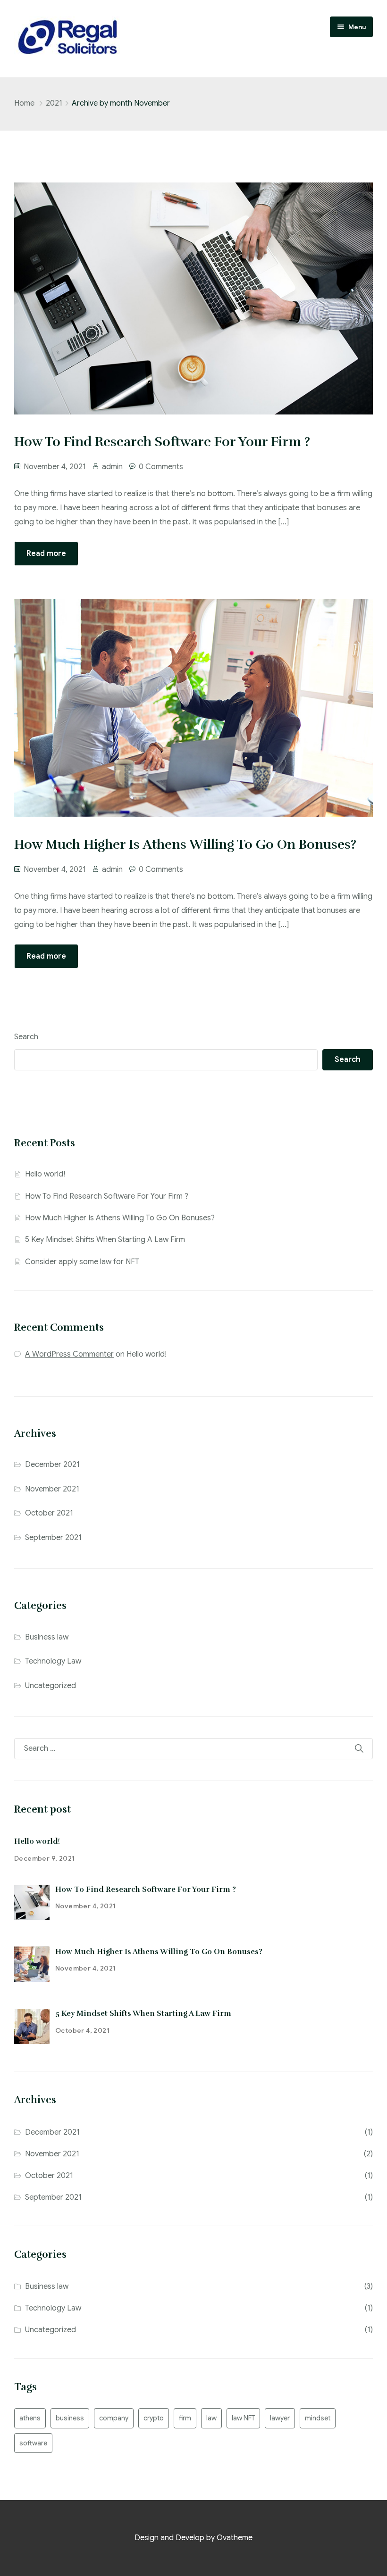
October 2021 (49, 1513)
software (33, 2443)
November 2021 (52, 1489)
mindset (318, 2418)
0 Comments (161, 467)
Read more (46, 554)
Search (26, 1037)
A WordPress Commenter (69, 1354)
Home (24, 103)
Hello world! (45, 1174)
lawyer (280, 2418)
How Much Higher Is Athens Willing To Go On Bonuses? (120, 1218)
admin (112, 467)
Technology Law (53, 1661)
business (70, 2418)
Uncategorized (50, 1686)
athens (30, 2418)
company (114, 2418)
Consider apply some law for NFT (82, 1262)
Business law (47, 1637)
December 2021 (52, 1465)
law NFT (243, 2418)
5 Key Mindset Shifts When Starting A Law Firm (105, 1240)
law (211, 2418)
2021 (54, 103)
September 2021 (53, 1538)
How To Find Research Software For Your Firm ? (107, 1196)
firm (185, 2418)
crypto (154, 2418)
